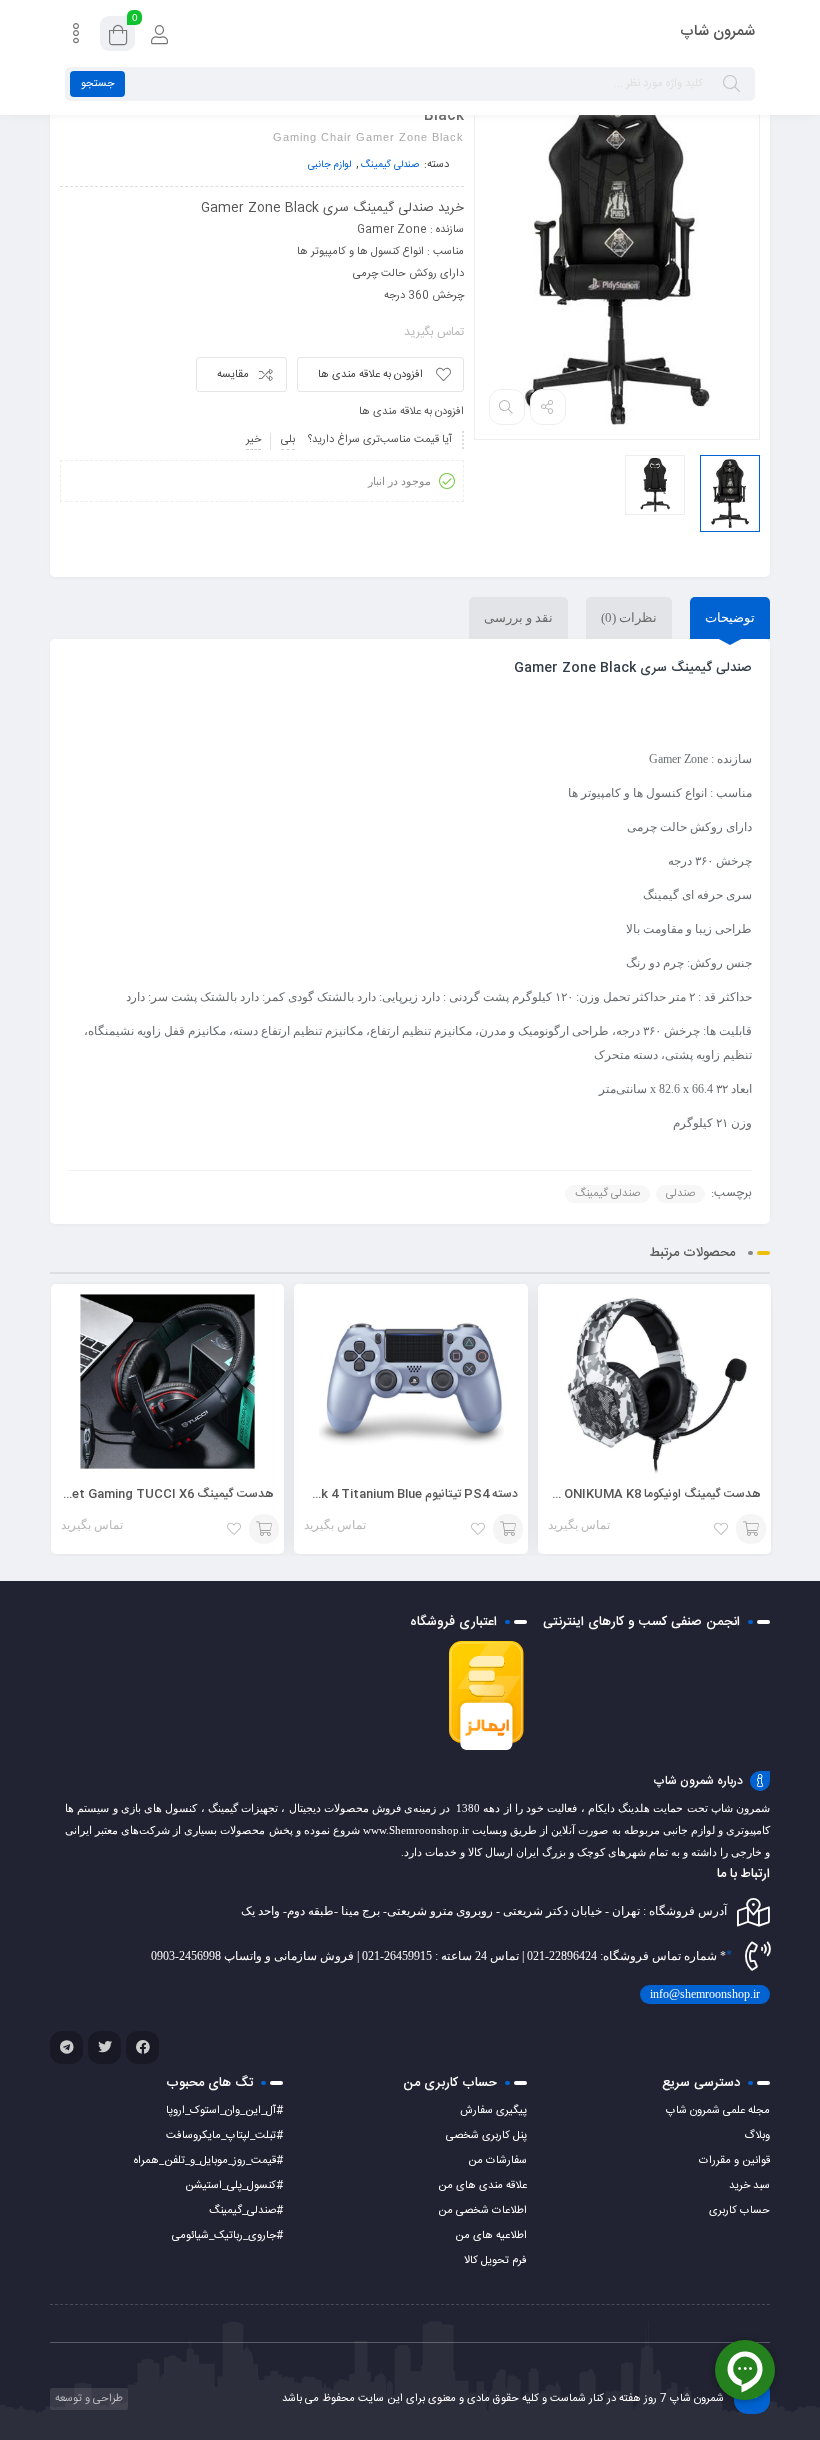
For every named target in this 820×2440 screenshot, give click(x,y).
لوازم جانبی (329, 165)
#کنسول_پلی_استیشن (234, 2186)
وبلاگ (757, 2136)
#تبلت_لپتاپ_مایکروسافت (224, 2136)
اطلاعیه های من (491, 2236)
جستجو (97, 84)
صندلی (680, 1194)
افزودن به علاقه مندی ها (370, 375)
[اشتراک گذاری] (548, 407)
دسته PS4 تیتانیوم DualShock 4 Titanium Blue (390, 1494)
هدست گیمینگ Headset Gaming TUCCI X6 (154, 1494)
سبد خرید (749, 2186)
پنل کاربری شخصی (486, 2136)
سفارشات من (497, 2161)
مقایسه (233, 375)
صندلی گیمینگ (390, 165)
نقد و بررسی (518, 617)
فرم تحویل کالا (495, 2261)
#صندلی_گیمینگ (246, 2211)
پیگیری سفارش (493, 2111)
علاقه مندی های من (482, 2186)
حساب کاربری (739, 2211)
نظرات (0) (629, 617)
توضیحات (730, 617)
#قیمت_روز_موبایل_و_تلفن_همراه (208, 2161)
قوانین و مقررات (734, 2161)
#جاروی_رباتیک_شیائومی (227, 2236)
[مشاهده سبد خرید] (118, 36)
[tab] (730, 618)
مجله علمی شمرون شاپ (718, 2111)
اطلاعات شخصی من (482, 2211)
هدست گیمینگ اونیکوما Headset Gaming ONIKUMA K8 (611, 1494)
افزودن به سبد (751, 1529)
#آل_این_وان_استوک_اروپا (224, 2111)
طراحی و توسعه (87, 2399)
